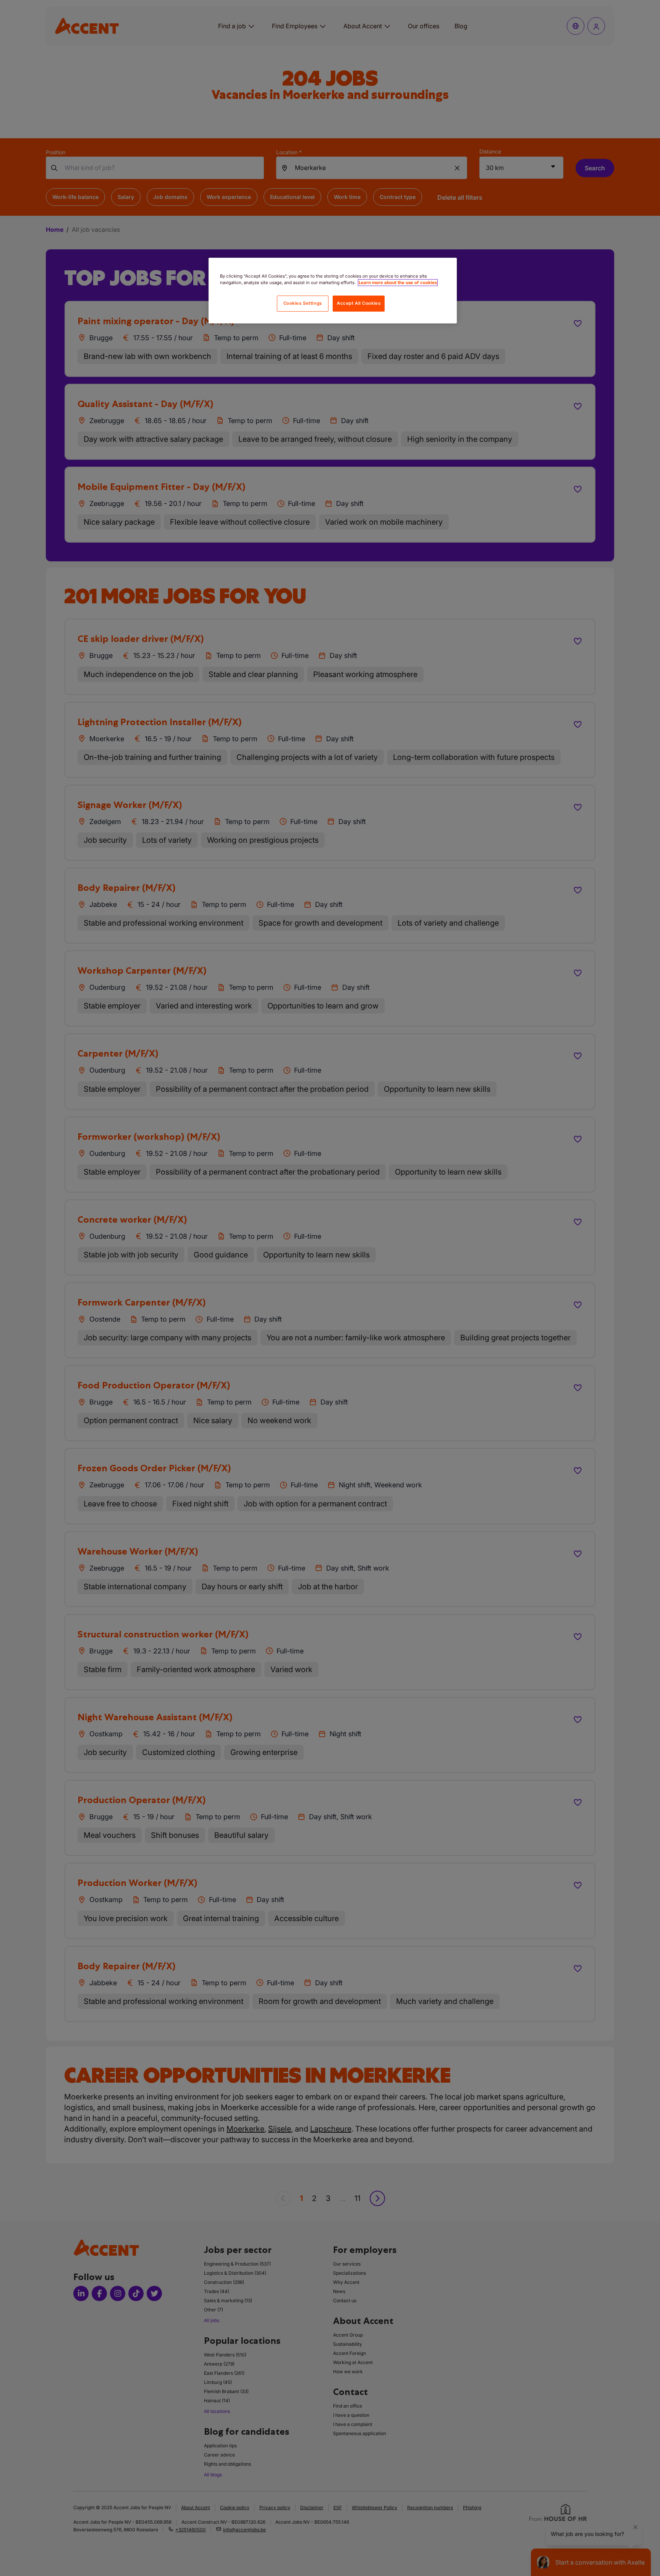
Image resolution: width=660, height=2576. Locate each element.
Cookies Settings (303, 303)
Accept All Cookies (359, 303)
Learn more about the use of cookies (398, 283)
